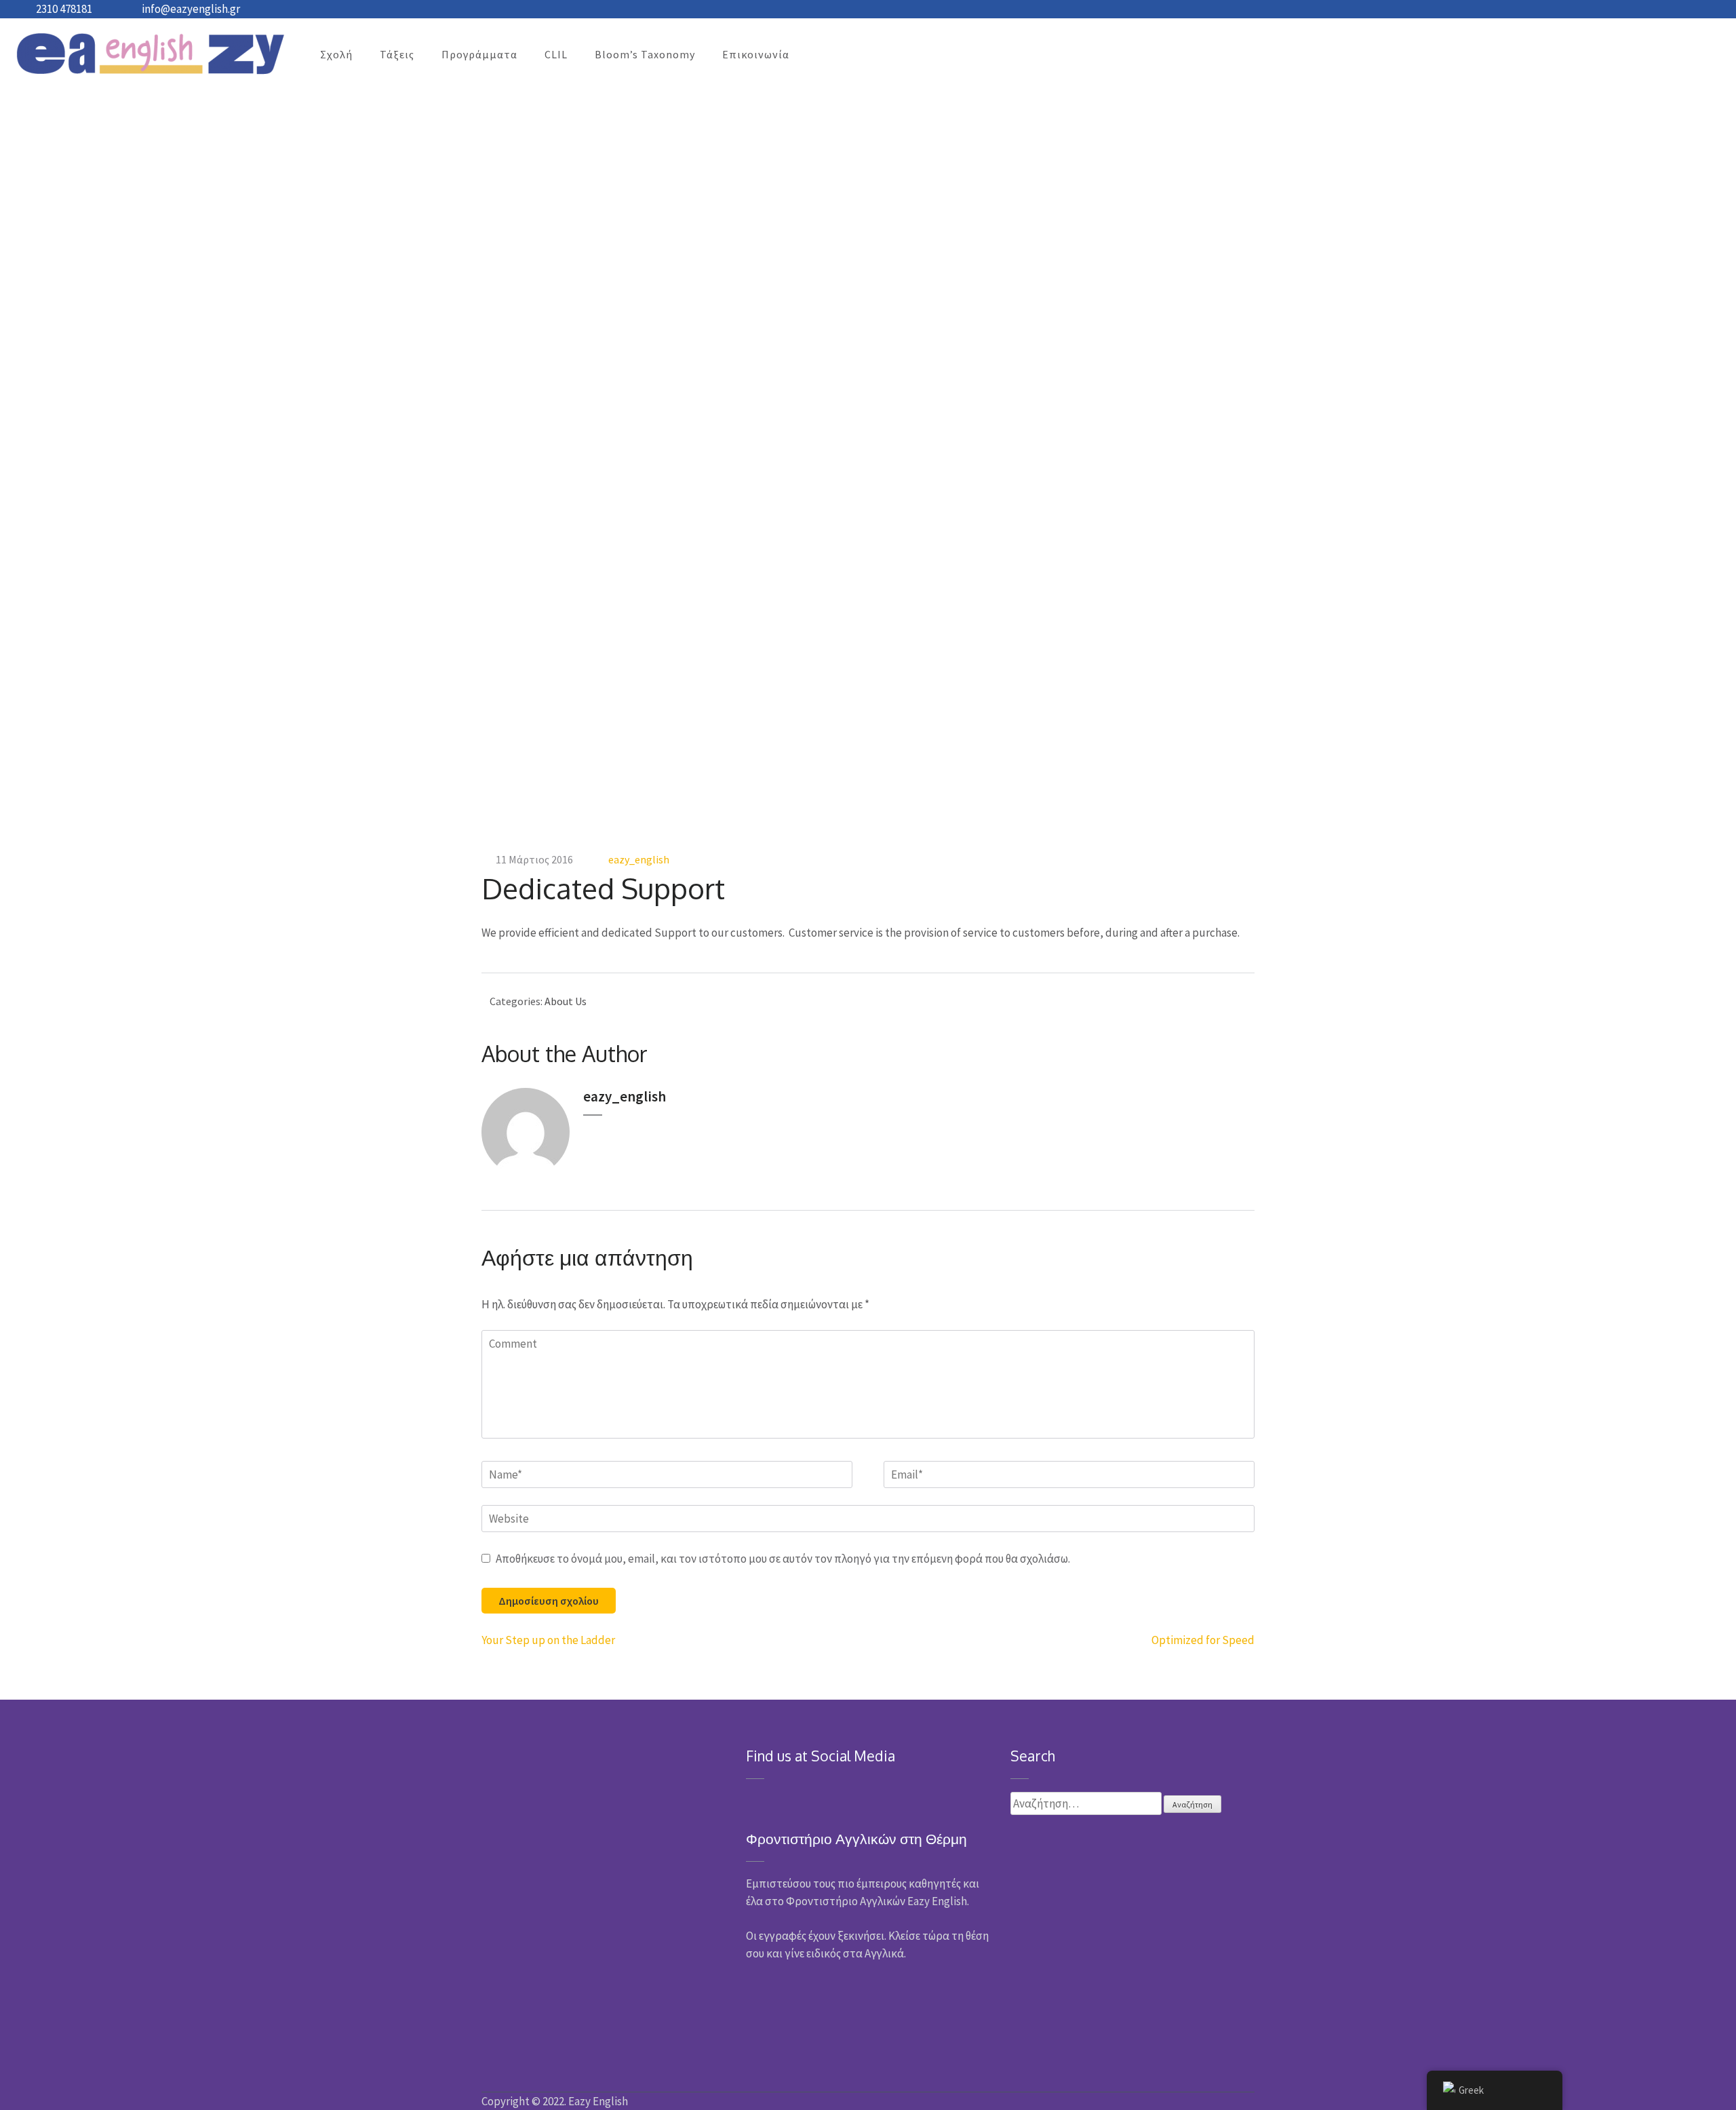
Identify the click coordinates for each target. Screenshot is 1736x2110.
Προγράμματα (479, 54)
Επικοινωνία (756, 54)
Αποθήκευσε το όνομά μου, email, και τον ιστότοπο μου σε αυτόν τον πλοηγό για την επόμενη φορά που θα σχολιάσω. (783, 1559)
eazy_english (639, 859)
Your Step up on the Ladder (548, 1640)
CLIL (556, 54)
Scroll (1645, 2082)
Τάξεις (397, 54)
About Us (566, 1001)
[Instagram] (769, 1799)
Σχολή (336, 54)
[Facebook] (750, 1799)
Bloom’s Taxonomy (645, 54)
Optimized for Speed (1203, 1640)
